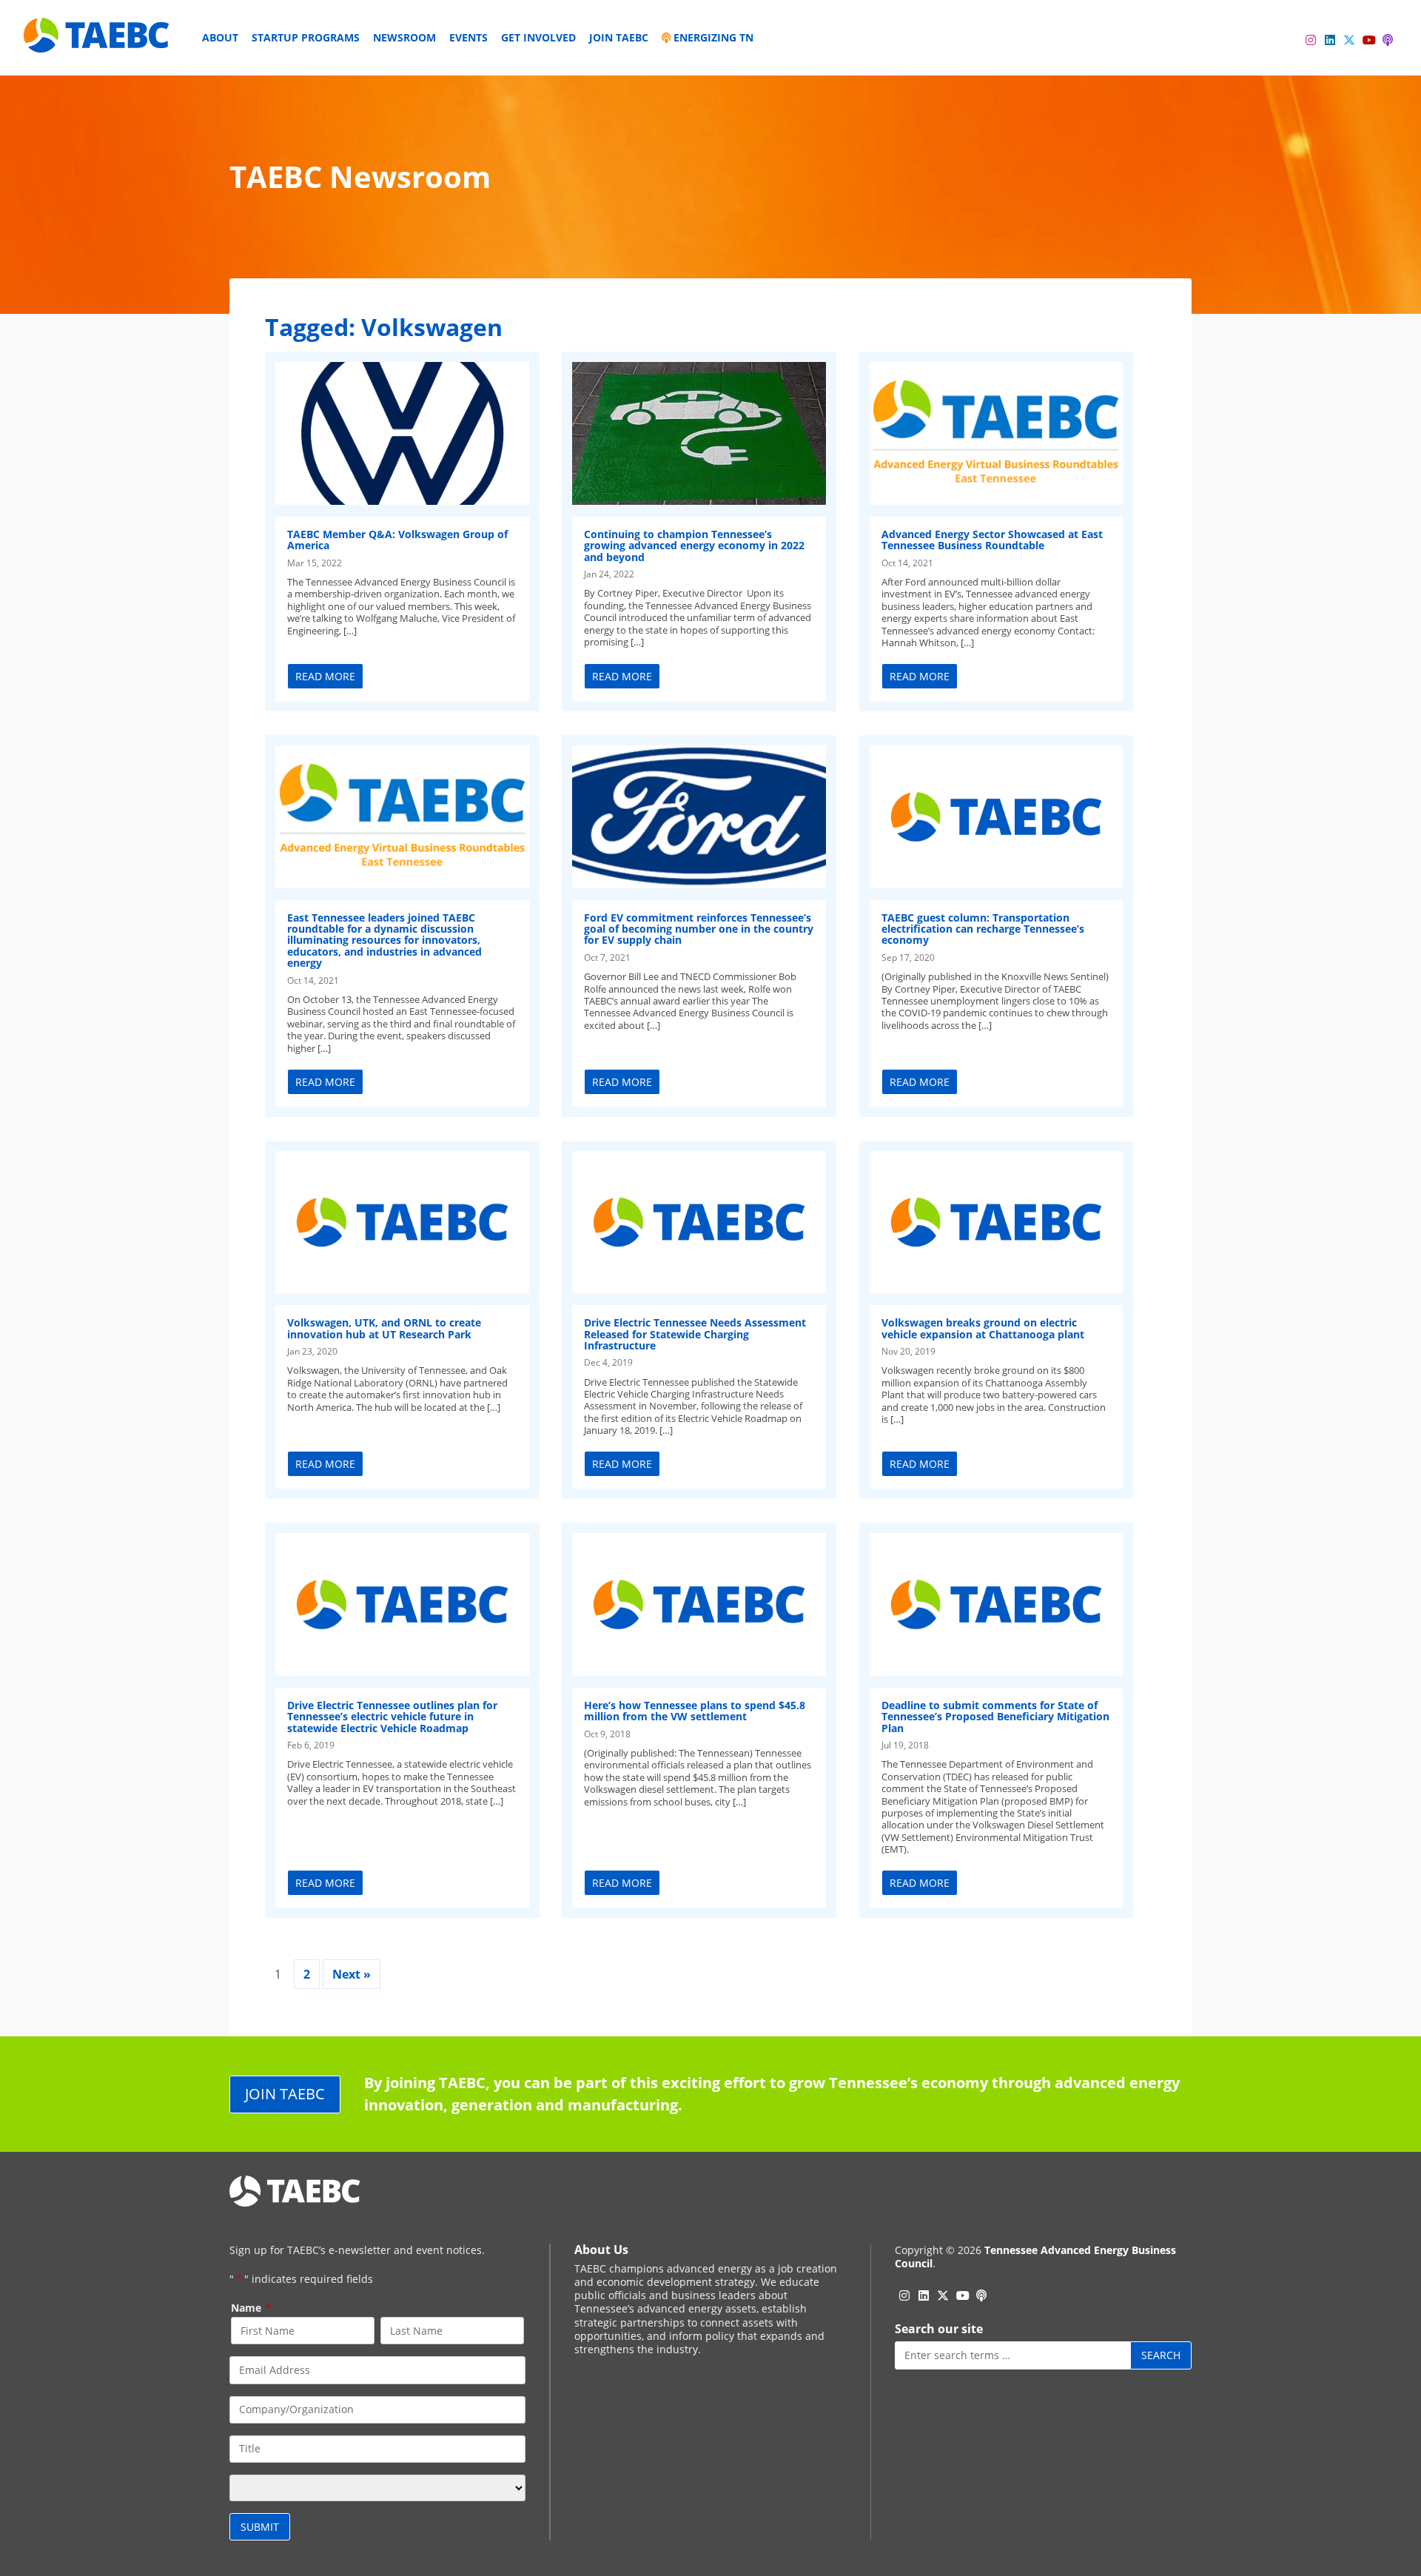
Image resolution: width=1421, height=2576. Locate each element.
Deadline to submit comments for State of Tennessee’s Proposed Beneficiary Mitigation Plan (995, 1717)
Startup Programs (306, 37)
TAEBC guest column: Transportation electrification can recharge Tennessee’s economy (983, 929)
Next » (352, 1974)
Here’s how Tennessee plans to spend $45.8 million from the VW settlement (695, 1711)
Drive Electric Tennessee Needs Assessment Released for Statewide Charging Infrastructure (695, 1334)
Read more (325, 676)
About (220, 37)
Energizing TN (712, 37)
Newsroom (404, 37)
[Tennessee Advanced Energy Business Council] (98, 41)
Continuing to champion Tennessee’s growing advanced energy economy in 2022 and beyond (694, 546)
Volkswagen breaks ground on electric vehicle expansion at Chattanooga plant (983, 1328)
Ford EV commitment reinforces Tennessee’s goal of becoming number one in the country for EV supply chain (699, 929)
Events (468, 37)
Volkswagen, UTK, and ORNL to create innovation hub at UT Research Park (384, 1328)
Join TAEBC (619, 37)
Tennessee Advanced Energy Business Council (1035, 2257)
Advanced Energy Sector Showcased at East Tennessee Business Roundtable (992, 540)
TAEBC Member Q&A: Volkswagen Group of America (397, 540)
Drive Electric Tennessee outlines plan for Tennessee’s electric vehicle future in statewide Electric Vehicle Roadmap (392, 1717)
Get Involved (538, 37)
